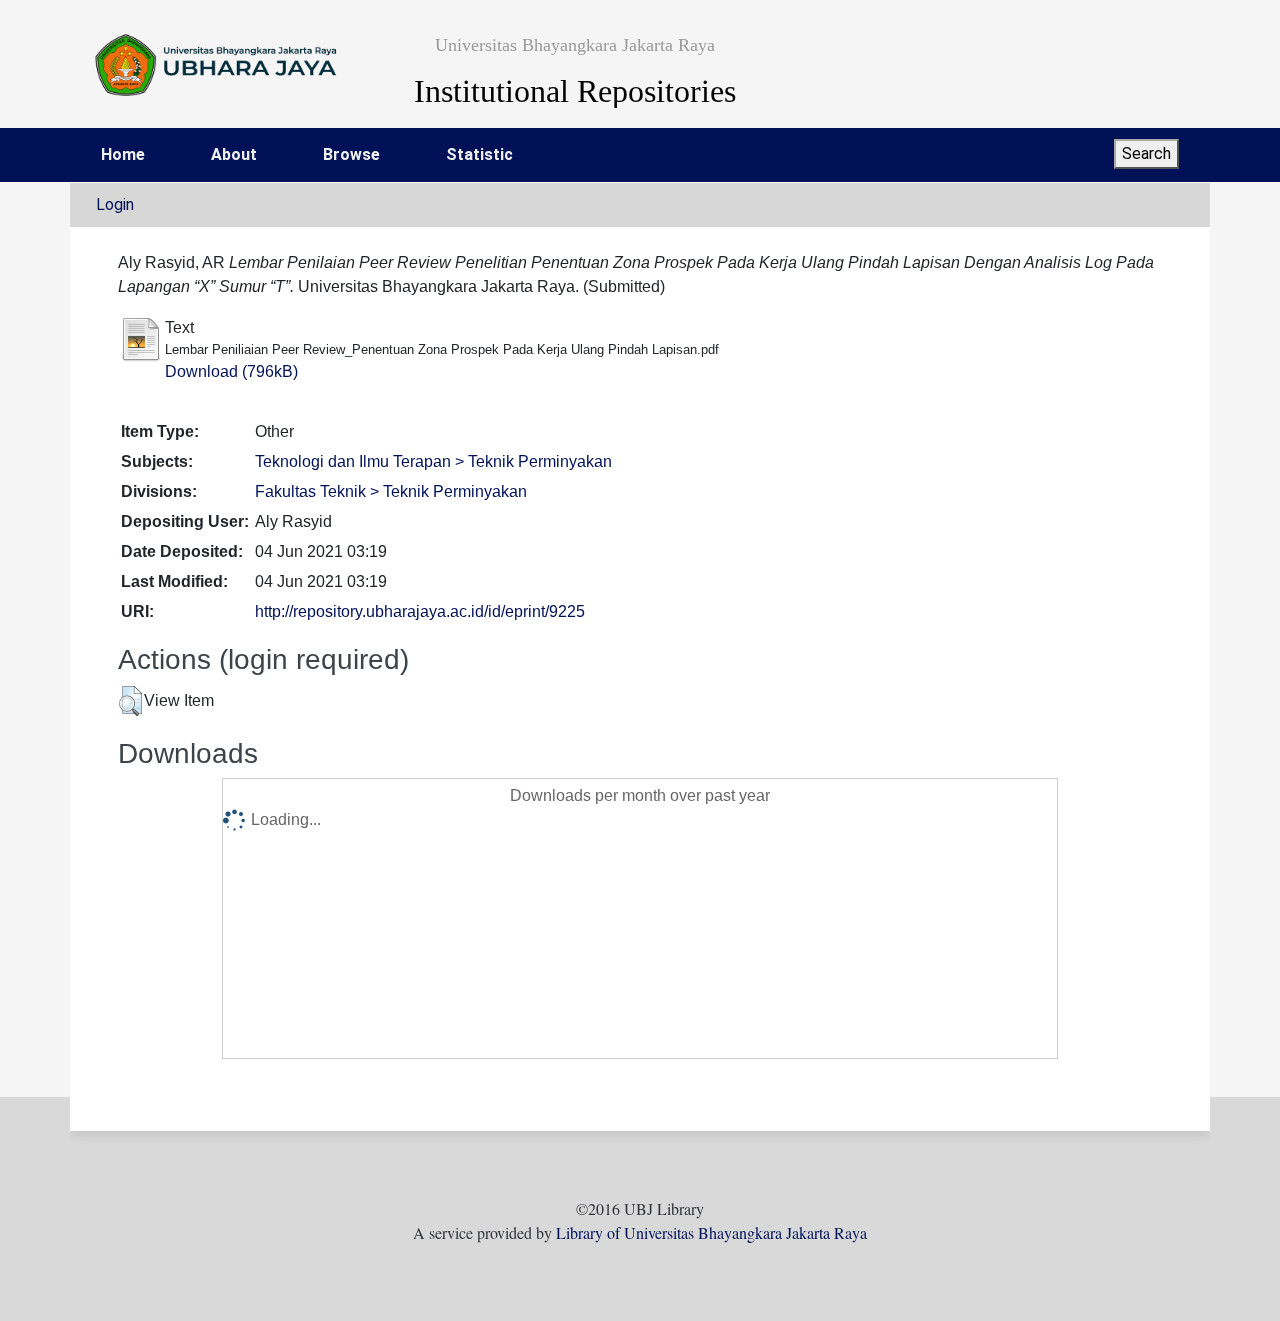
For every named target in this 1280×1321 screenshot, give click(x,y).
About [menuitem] (234, 154)
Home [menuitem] (123, 154)
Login (115, 204)
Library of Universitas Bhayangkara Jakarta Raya (711, 1232)
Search (1146, 153)
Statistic (479, 154)
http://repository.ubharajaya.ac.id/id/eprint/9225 (420, 611)
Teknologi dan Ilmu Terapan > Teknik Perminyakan (433, 461)
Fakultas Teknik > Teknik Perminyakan (391, 491)
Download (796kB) (231, 371)
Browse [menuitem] (351, 154)
